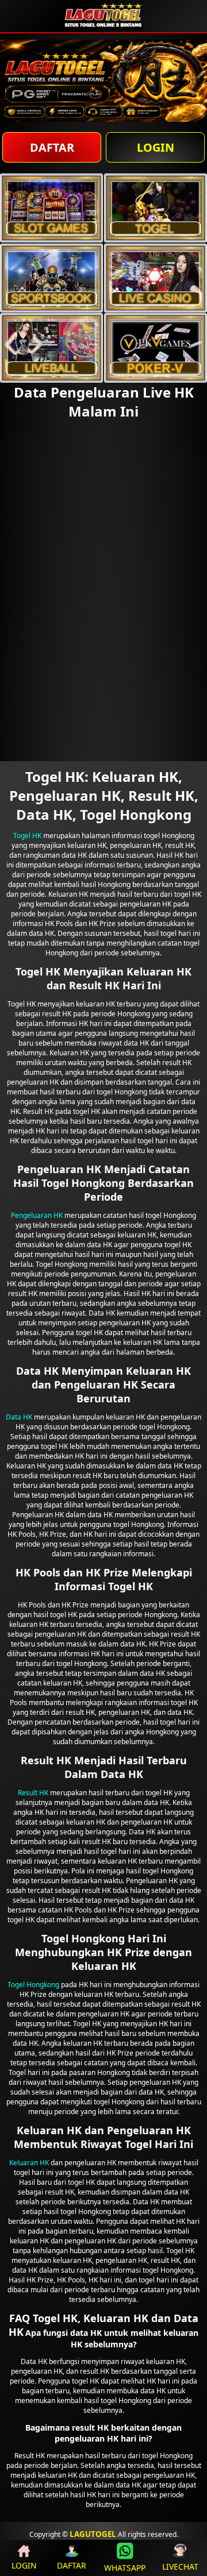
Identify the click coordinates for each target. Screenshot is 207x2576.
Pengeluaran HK (37, 1215)
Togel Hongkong (33, 1985)
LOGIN (156, 147)
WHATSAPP (125, 2568)
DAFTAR (52, 147)
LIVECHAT (180, 2567)
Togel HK (27, 836)
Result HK (33, 1793)
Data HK (19, 1417)
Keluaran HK (29, 2163)
